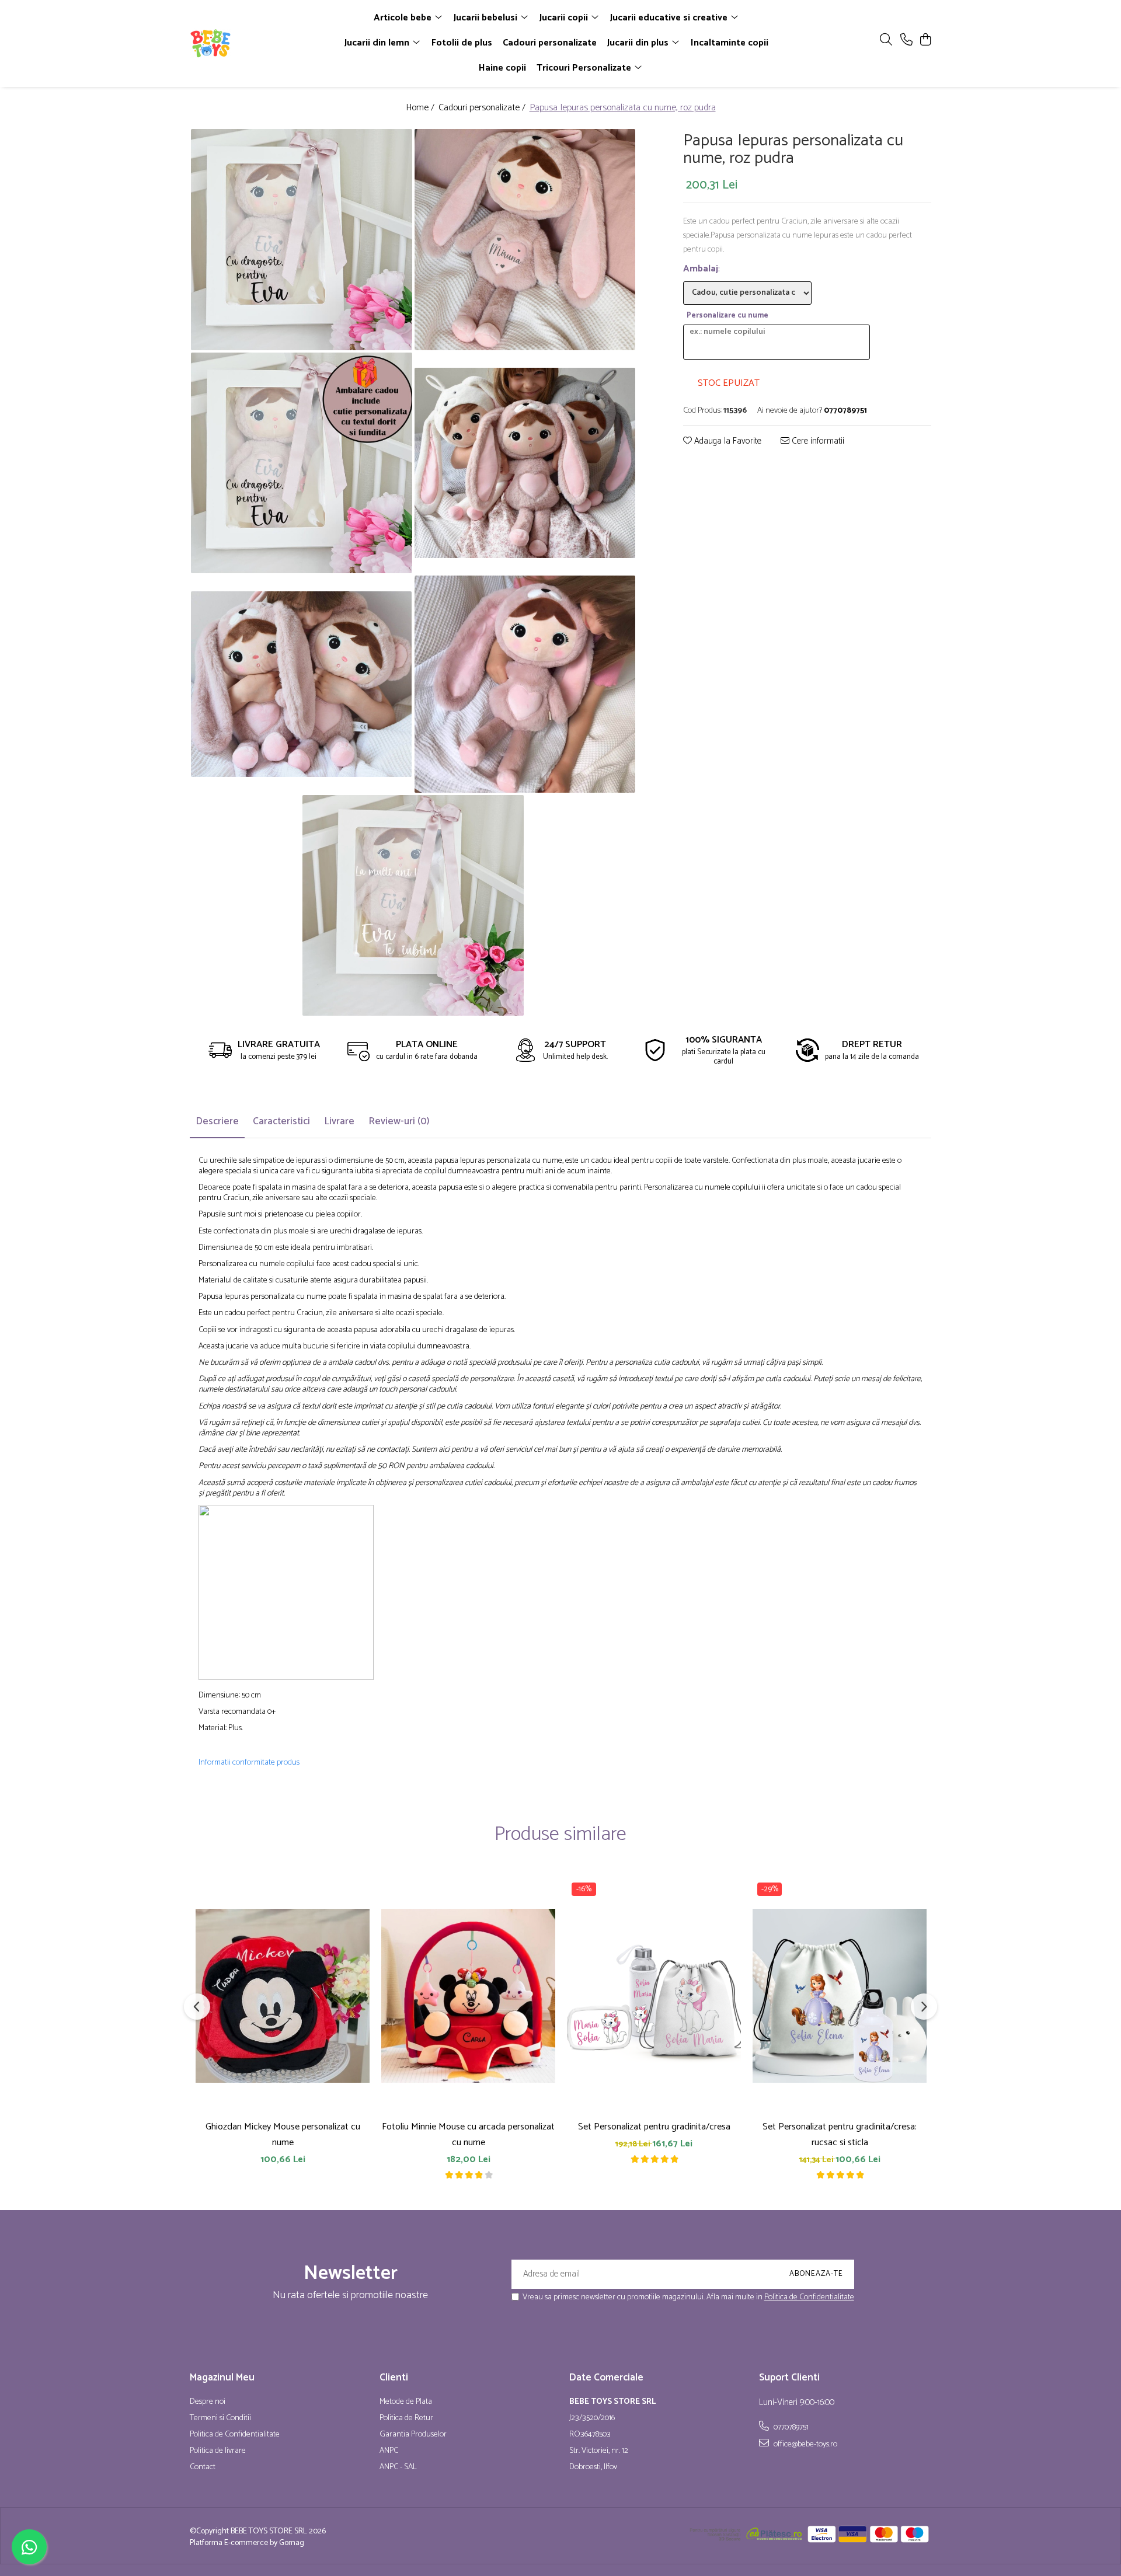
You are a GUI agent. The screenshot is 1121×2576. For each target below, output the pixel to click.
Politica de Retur (406, 2418)
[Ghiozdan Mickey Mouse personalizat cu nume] (283, 1995)
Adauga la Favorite (727, 442)
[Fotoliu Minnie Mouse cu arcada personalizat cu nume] (468, 1995)
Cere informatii (817, 442)
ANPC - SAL (398, 2467)
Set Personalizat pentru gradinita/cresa (654, 2127)
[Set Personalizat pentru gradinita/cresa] (654, 1995)
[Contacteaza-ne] (906, 41)
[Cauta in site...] (886, 41)
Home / (421, 108)
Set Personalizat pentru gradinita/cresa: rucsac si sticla (840, 2135)
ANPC (389, 2451)
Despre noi (208, 2402)
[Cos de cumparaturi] (925, 41)
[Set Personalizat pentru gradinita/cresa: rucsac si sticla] (840, 1995)
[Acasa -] (257, 43)
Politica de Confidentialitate (809, 2297)
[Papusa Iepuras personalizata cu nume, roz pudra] (302, 240)
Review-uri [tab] (399, 1121)
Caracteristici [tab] (281, 1121)
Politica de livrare (218, 2451)
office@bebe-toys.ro (805, 2444)
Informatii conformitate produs (249, 1763)
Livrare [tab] (339, 1121)
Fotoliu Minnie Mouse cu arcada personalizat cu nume (468, 2135)
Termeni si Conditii (220, 2418)
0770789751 (790, 2427)
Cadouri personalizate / (483, 108)
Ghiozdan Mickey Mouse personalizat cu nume (283, 2135)
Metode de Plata (406, 2402)
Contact (203, 2467)
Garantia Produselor (413, 2435)
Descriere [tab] (217, 1121)
